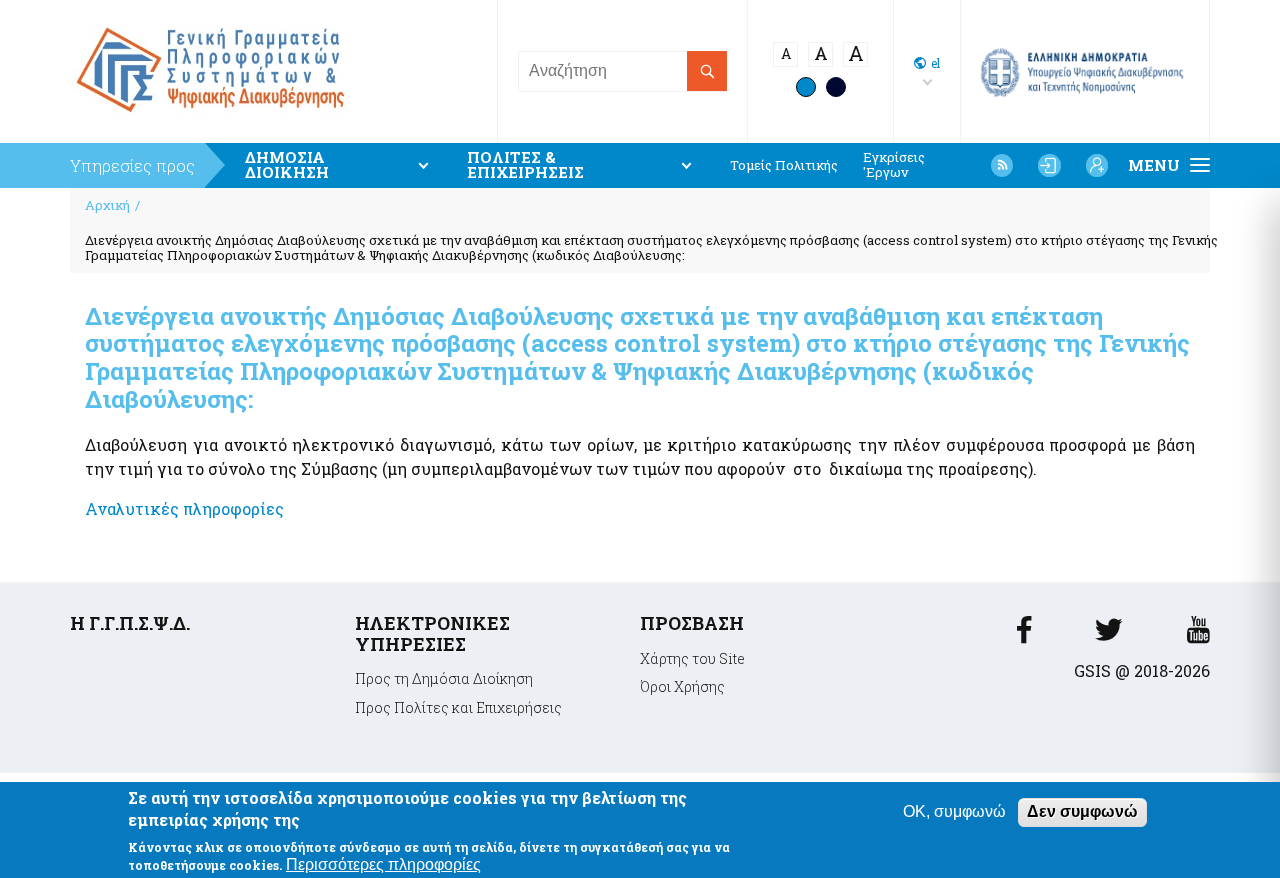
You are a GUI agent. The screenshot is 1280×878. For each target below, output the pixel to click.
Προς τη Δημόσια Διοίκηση (444, 678)
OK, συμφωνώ (954, 811)
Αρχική (107, 205)
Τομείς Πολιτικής (784, 165)
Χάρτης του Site (692, 658)
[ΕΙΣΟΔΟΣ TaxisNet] (1049, 165)
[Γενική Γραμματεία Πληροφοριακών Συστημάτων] (1024, 635)
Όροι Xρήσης (682, 686)
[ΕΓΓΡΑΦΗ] (1097, 165)
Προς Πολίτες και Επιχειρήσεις (458, 707)
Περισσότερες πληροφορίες (383, 864)
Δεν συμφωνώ (1082, 811)
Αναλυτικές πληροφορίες (184, 508)
